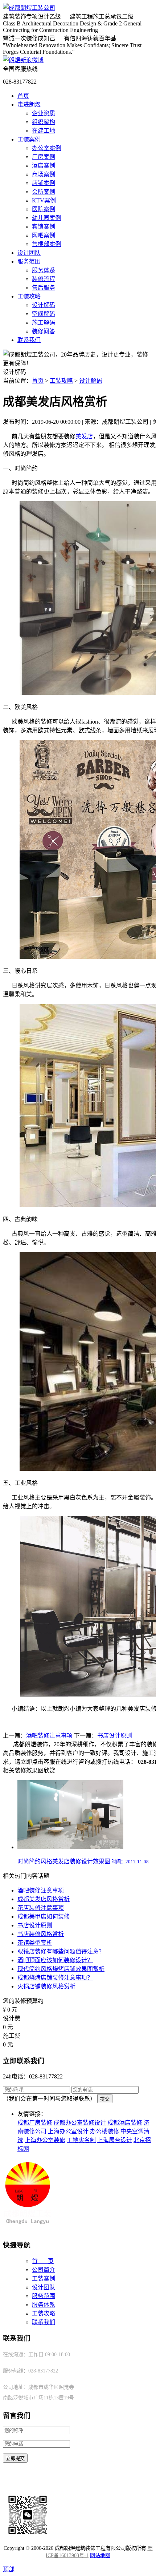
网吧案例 (44, 235)
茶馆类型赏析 (35, 1943)
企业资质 (44, 113)
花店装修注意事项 (41, 1908)
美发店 (84, 436)
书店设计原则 (115, 1736)
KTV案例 (44, 200)
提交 (105, 2099)
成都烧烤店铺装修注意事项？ (55, 1978)
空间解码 (44, 314)
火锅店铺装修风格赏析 (46, 1986)
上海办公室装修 (45, 2140)
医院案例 (44, 209)
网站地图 (100, 2555)
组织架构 (44, 122)
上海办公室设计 (68, 2131)
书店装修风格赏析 (41, 1934)
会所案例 (44, 192)
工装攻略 (29, 296)
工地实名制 (81, 2140)
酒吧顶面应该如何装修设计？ (55, 1960)
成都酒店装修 (125, 2123)
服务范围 (29, 261)
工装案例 (29, 139)
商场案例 (44, 174)
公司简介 (44, 2270)
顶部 (9, 2569)
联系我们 (29, 340)
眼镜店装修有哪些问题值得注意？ (61, 1951)
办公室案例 (46, 148)
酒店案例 (44, 166)
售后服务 (44, 288)
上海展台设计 (115, 2140)
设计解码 (44, 305)
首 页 (43, 2261)
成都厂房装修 (35, 2123)
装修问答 (44, 331)
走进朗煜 (29, 104)
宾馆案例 (44, 227)
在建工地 (44, 131)
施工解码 (44, 323)
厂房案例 (44, 157)
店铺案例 (44, 183)
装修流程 (44, 279)
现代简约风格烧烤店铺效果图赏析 (61, 1969)
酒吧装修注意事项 (49, 1736)
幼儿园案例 (46, 218)
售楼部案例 (46, 244)
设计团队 (29, 253)
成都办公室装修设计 (80, 2123)
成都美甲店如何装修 (44, 1917)
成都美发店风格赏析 (44, 1899)
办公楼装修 (104, 2131)
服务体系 (44, 270)
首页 (23, 96)
